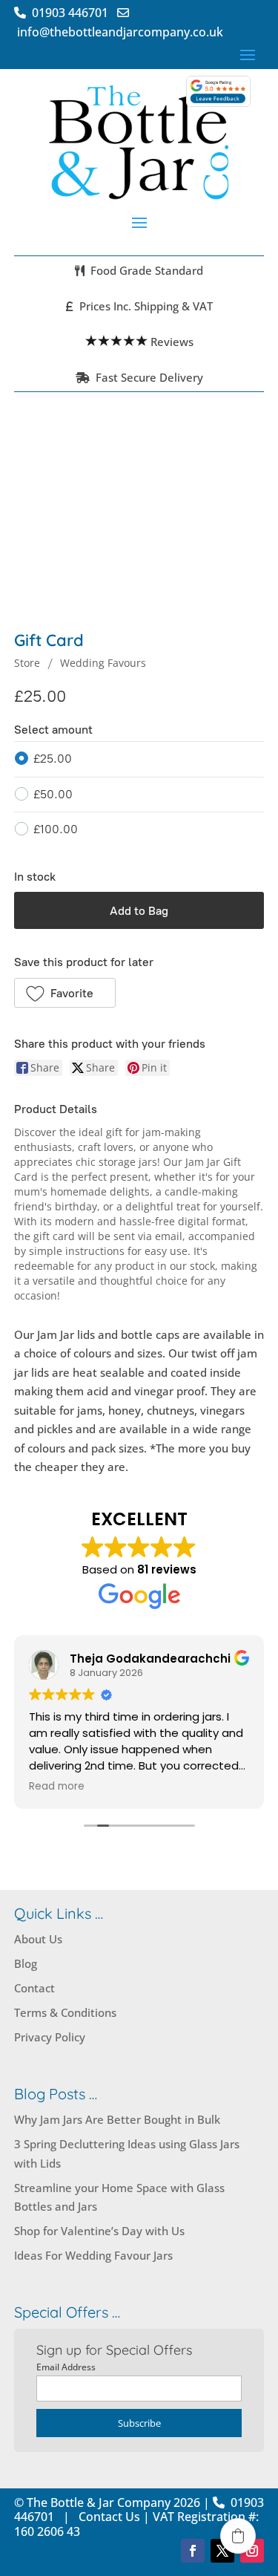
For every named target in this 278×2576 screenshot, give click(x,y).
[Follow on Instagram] (252, 2551)
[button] (65, 993)
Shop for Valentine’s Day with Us (99, 2231)
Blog (26, 1963)
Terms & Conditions (65, 2012)
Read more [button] (57, 1787)
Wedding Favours (103, 663)
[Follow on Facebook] (193, 2551)
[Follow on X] (222, 2551)
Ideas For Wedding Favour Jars (93, 2255)
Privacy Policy (50, 2037)
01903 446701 (73, 13)
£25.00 (53, 759)
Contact (34, 1988)
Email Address (66, 2367)
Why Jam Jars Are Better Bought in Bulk (117, 2119)
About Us (38, 1939)
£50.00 (53, 794)
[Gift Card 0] (139, 524)
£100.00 (56, 829)
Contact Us (109, 2517)
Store (27, 663)
